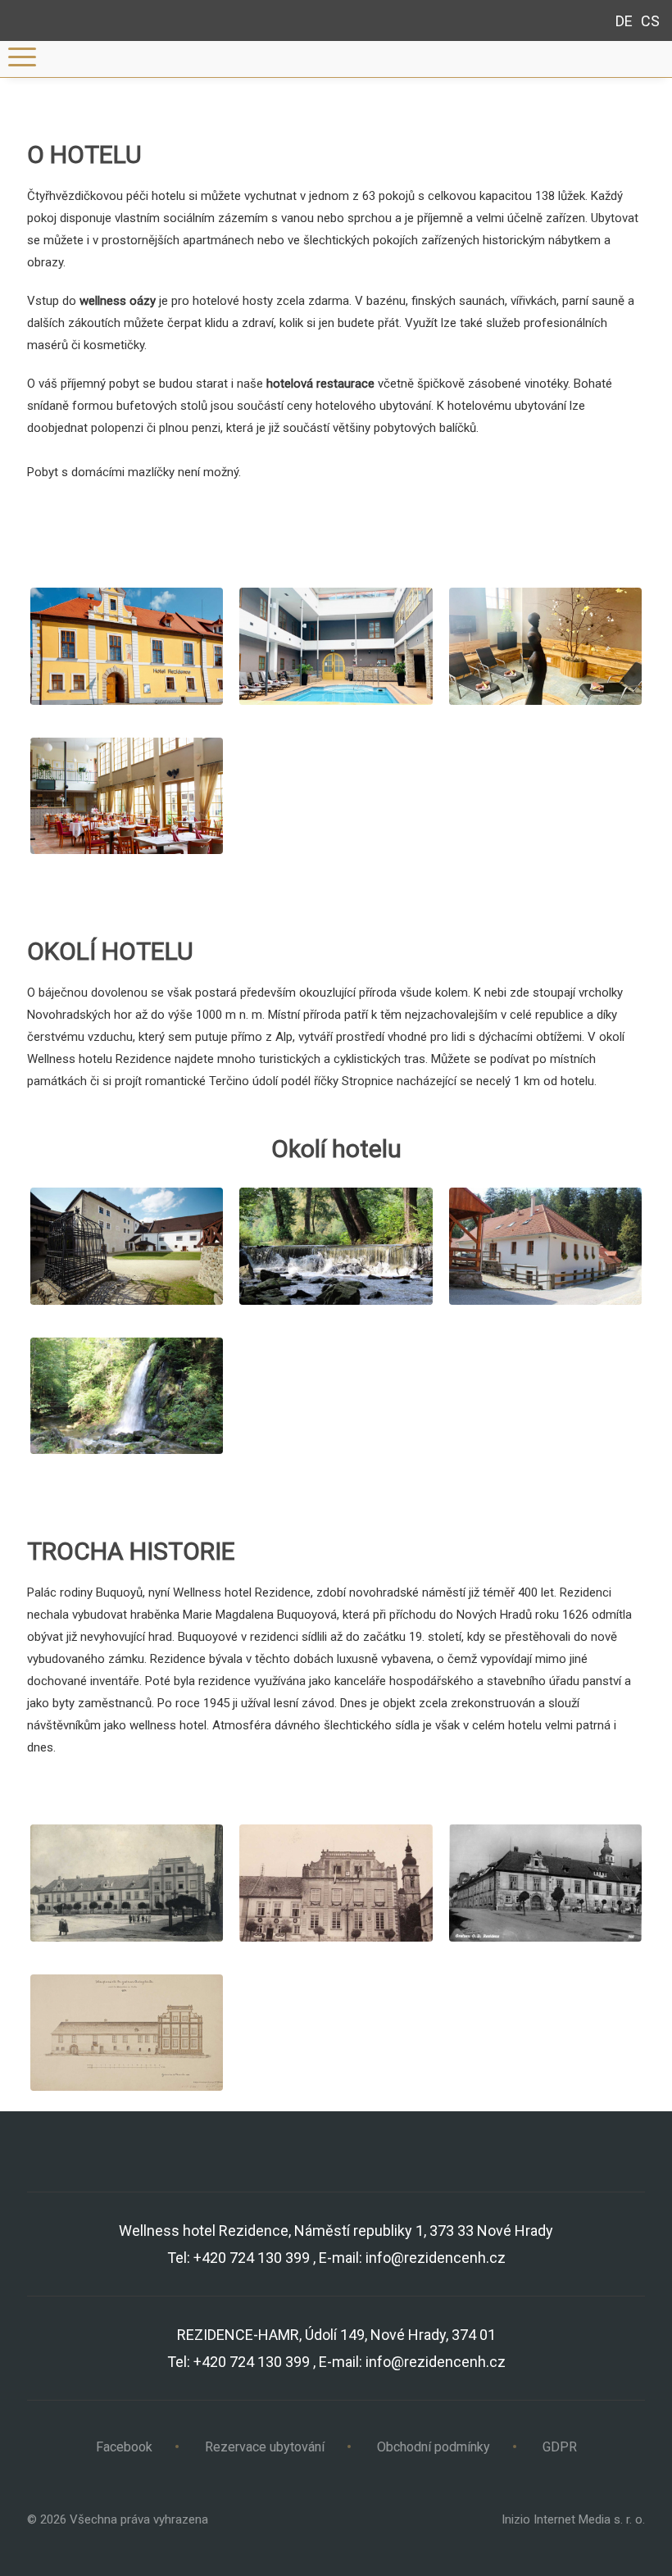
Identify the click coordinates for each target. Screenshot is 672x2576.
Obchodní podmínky (434, 2447)
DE (624, 21)
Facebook (124, 2447)
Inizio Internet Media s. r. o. (573, 2519)
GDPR (560, 2447)
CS (650, 21)
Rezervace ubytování (265, 2447)
